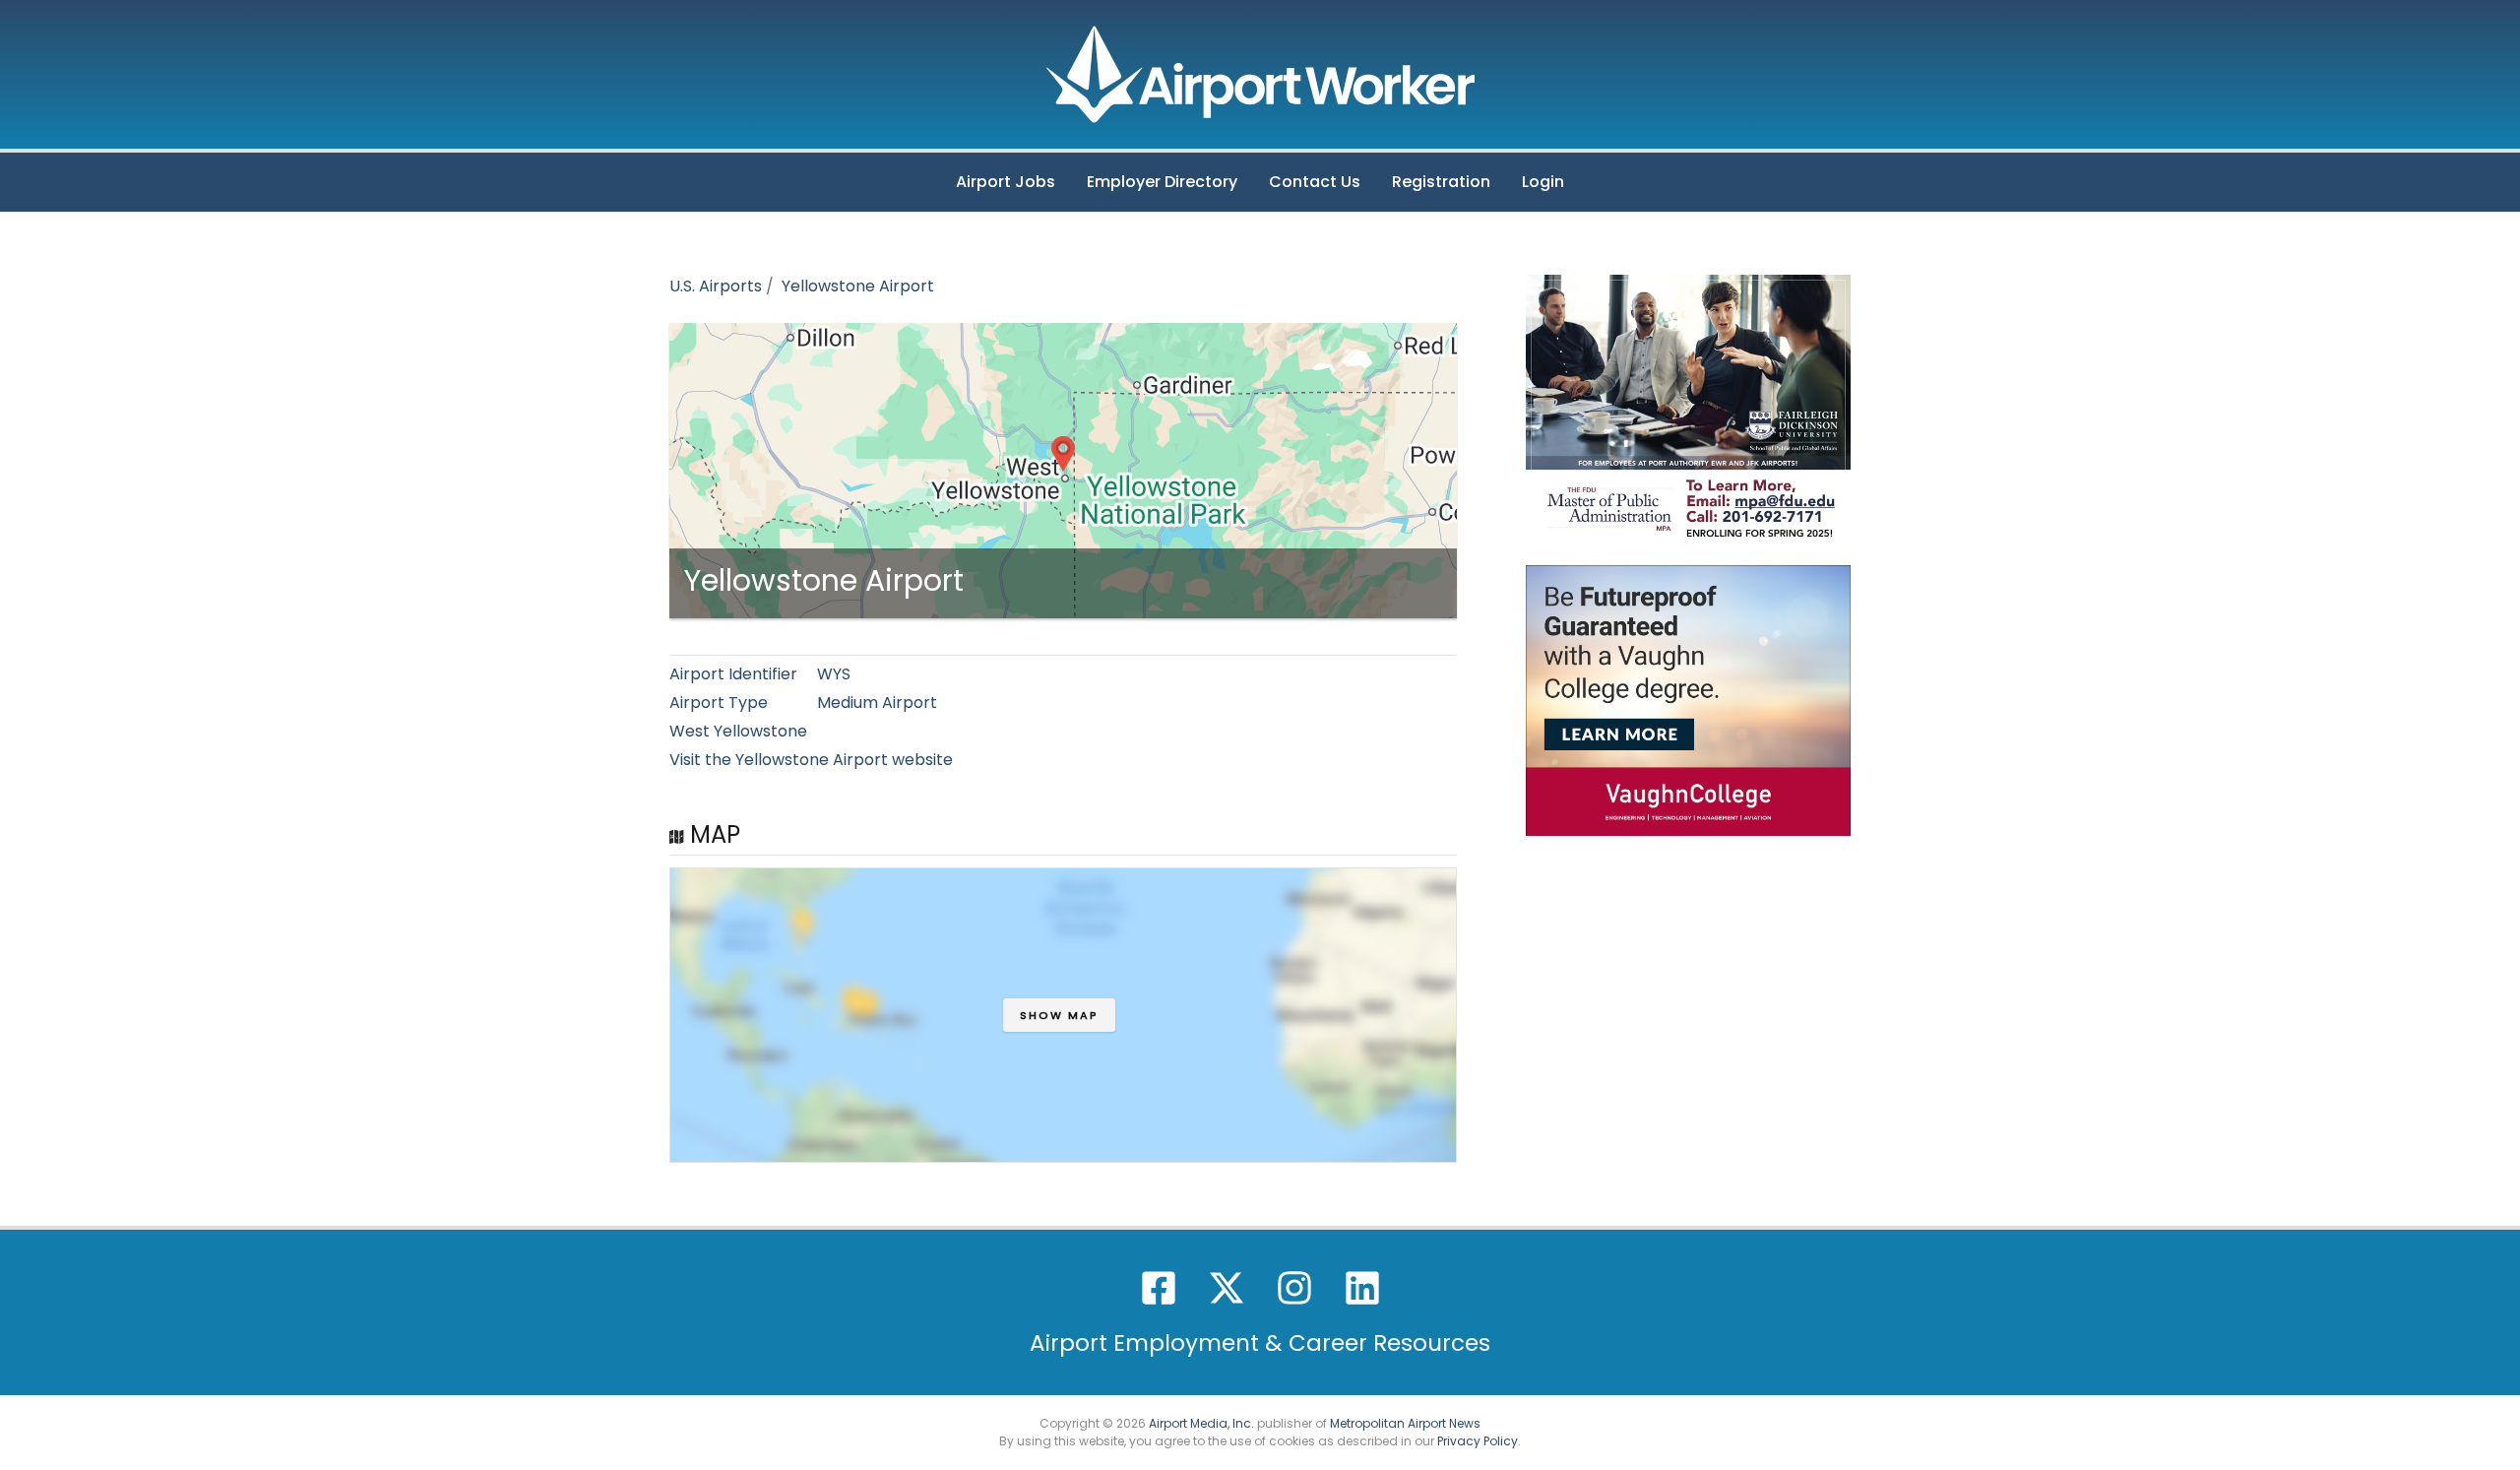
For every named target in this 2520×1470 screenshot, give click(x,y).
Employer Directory (1162, 182)
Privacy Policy (1478, 1441)
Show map (1059, 1015)
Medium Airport (877, 703)
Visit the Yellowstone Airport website (811, 760)
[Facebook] (1159, 1288)
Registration (1441, 182)
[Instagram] (1294, 1288)
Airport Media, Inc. (1201, 1423)
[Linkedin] (1362, 1288)
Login (1543, 182)
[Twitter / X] (1227, 1288)
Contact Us (1315, 182)
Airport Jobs (1006, 182)
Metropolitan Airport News (1405, 1423)
